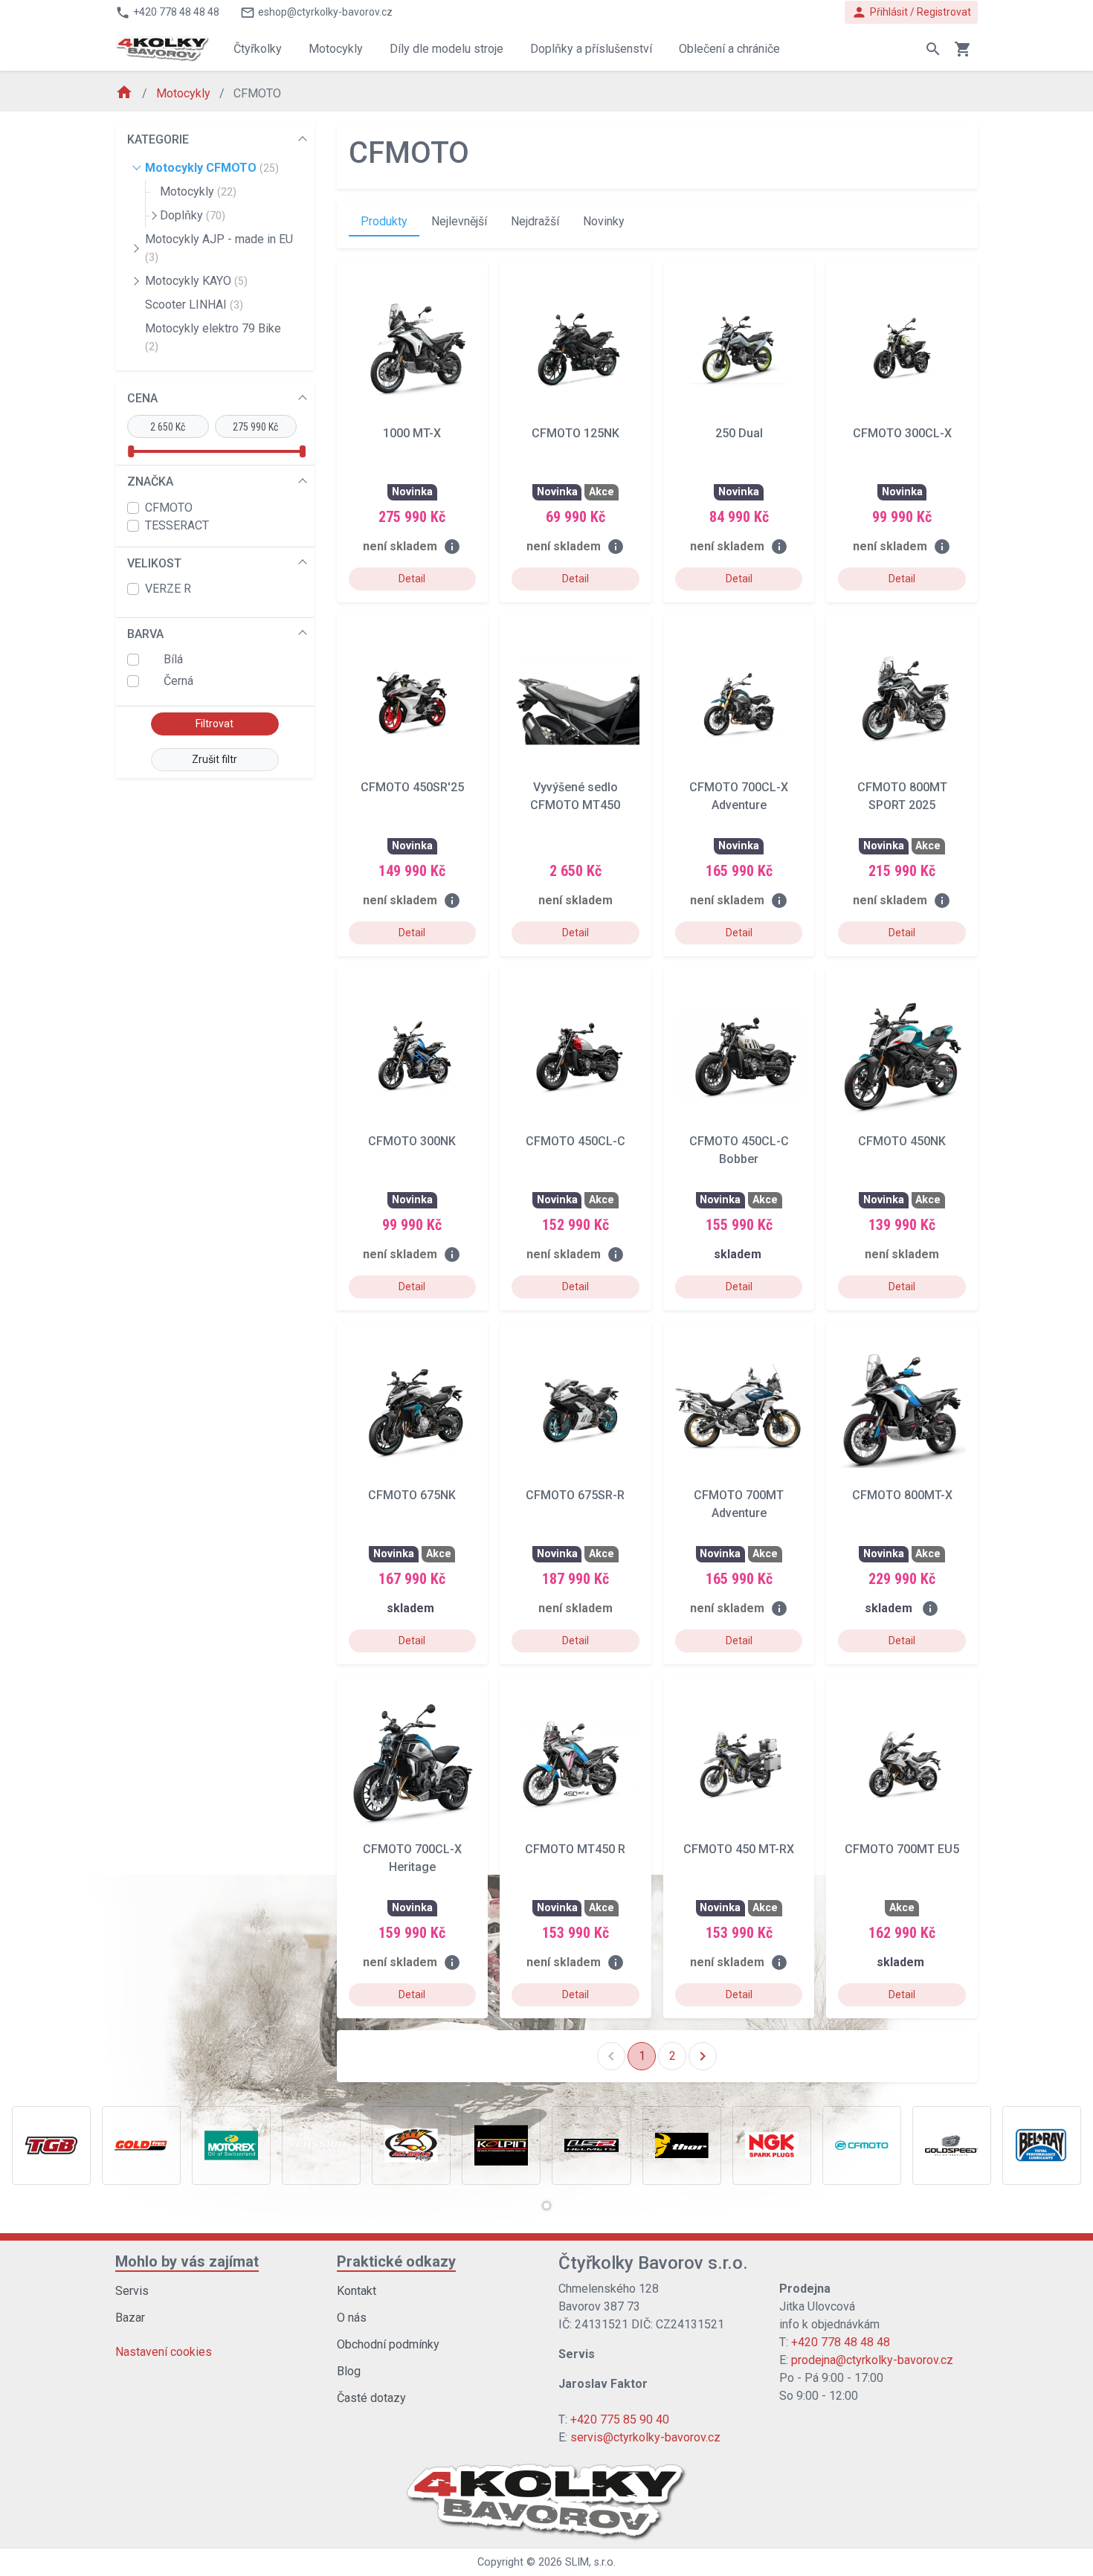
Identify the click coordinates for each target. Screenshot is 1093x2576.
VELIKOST (154, 563)
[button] (546, 2206)
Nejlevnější (459, 221)
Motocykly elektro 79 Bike (213, 337)
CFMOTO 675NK (412, 1495)
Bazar (130, 2318)
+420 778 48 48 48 (841, 2342)
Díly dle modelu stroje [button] (446, 49)
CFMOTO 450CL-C (575, 1141)
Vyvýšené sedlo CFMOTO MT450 (575, 796)
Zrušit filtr (215, 759)
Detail (412, 579)
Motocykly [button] (336, 49)
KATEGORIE (158, 139)
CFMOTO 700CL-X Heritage (412, 1858)
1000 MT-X (412, 433)
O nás (352, 2318)
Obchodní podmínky (388, 2344)
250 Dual (739, 433)
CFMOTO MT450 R (575, 1849)
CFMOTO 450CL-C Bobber (739, 1150)
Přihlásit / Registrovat (911, 12)
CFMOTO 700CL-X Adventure (739, 796)
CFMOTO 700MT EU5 (902, 1849)
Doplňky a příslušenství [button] (591, 49)
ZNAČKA (150, 482)
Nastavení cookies (164, 2352)
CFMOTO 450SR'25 (412, 787)
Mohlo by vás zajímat (187, 2261)
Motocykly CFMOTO (212, 168)
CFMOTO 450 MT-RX (739, 1849)
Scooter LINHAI (194, 305)
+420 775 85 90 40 (620, 2419)
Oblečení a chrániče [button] (729, 49)
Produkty (384, 221)
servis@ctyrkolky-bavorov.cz (645, 2437)
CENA (142, 398)
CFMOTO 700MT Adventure (739, 1504)
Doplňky (193, 215)
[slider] (131, 451)
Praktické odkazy (396, 2261)
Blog (349, 2371)
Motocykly (185, 93)
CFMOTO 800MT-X (902, 1495)
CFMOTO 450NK (902, 1141)
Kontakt (357, 2291)
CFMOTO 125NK (575, 433)
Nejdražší (535, 221)
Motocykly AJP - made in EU (219, 248)
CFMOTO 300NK (412, 1141)
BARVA (145, 634)
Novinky (604, 221)
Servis (132, 2291)
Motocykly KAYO (196, 281)
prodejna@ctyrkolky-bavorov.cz (872, 2360)
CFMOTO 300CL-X (902, 433)
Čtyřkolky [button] (258, 49)
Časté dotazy (371, 2398)
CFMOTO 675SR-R (575, 1495)
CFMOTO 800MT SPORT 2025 (902, 796)
